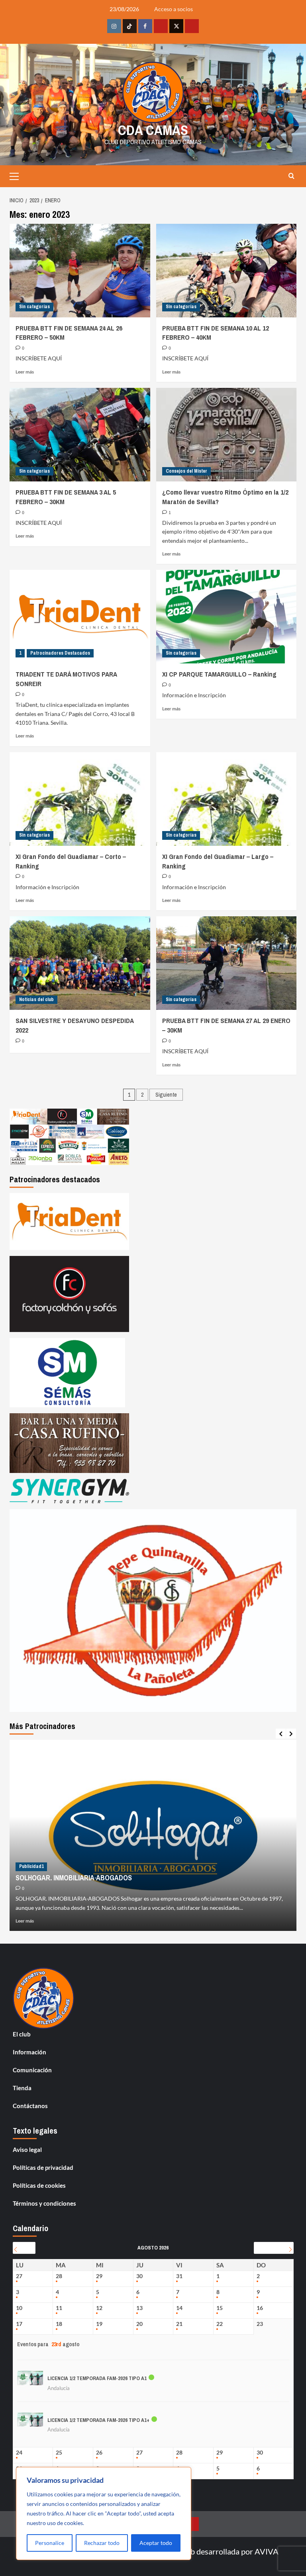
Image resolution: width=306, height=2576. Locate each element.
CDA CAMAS (153, 130)
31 (179, 2276)
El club (22, 2034)
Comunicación (32, 2070)
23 (260, 2324)
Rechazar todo (102, 2543)
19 (99, 2324)
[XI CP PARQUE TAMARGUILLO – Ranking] (227, 617)
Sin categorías (34, 307)
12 (99, 2308)
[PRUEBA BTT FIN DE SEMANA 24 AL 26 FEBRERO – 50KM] (80, 271)
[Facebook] (145, 26)
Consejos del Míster (186, 471)
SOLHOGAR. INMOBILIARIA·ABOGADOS (74, 1878)
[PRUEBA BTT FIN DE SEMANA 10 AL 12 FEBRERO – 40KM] (227, 271)
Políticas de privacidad (43, 2167)
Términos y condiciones (44, 2203)
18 (59, 2324)
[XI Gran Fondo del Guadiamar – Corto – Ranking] (80, 799)
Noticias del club (36, 999)
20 (139, 2324)
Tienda (22, 2088)
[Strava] (161, 26)
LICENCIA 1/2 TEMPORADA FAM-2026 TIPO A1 (97, 2378)
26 (99, 2453)
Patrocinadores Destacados (60, 653)
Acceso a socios (174, 9)
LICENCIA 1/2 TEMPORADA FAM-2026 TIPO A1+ (98, 2420)
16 (260, 2308)
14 (179, 2308)
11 (59, 2308)
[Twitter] (176, 26)
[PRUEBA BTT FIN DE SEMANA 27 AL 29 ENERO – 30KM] (227, 963)
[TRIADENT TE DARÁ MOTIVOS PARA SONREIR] (80, 617)
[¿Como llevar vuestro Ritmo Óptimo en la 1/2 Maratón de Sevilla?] (227, 435)
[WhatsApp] (192, 26)
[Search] (291, 176)
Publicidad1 (31, 1866)
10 (19, 2308)
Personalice (50, 2543)
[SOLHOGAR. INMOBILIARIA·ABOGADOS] (153, 1835)
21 (179, 2324)
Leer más (25, 372)
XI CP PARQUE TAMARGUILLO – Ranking (219, 674)
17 (19, 2324)
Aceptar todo (156, 2543)
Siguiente (166, 1095)
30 (139, 2276)
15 (220, 2308)
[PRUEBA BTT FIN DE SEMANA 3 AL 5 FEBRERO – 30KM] (80, 435)
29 (99, 2276)
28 (59, 2276)
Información (29, 2052)
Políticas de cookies (39, 2185)
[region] (104, 2513)
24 (19, 2453)
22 (220, 2324)
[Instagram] (114, 26)
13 (139, 2308)
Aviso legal (27, 2150)
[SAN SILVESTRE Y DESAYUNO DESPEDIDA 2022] (80, 963)
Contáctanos (30, 2106)
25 (59, 2453)
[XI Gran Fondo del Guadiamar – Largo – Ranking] (227, 799)
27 (19, 2276)
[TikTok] (130, 26)
